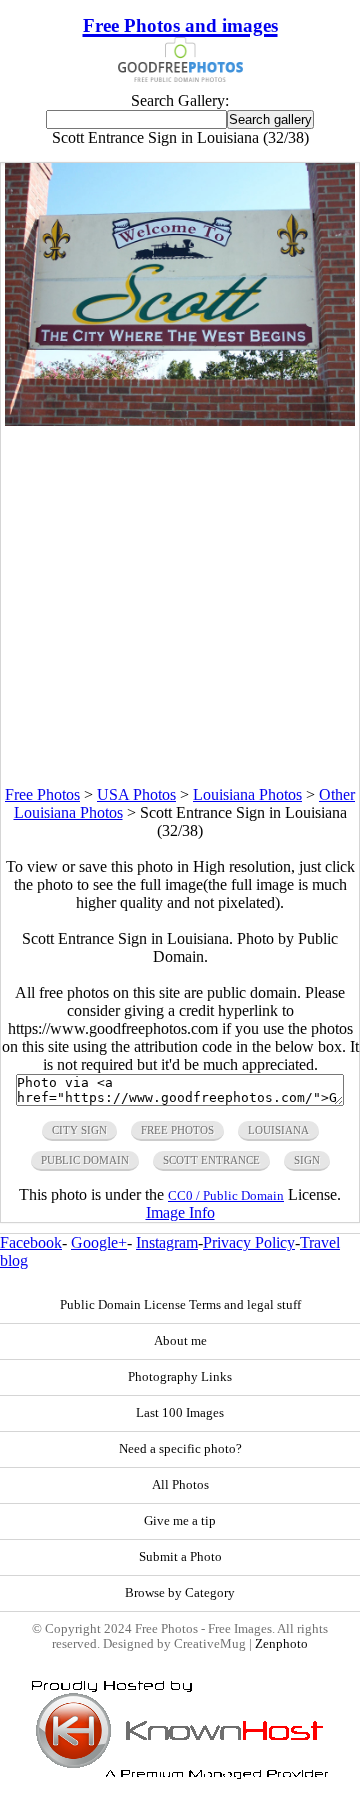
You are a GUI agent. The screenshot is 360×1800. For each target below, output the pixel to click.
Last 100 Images (180, 1413)
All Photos (180, 1485)
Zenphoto (281, 1644)
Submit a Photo (180, 1557)
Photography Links (180, 1377)
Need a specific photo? (180, 1449)
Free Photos (42, 794)
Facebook (31, 1242)
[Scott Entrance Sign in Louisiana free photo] (180, 420)
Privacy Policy (249, 1242)
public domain (85, 1160)
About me (180, 1341)
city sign (79, 1130)
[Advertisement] (180, 606)
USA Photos (136, 794)
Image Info (180, 1212)
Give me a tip (180, 1521)
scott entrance (211, 1160)
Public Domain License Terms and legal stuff (180, 1305)
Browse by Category (180, 1593)
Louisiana (278, 1130)
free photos (177, 1130)
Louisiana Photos (247, 794)
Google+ (99, 1242)
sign (307, 1160)
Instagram (167, 1242)
